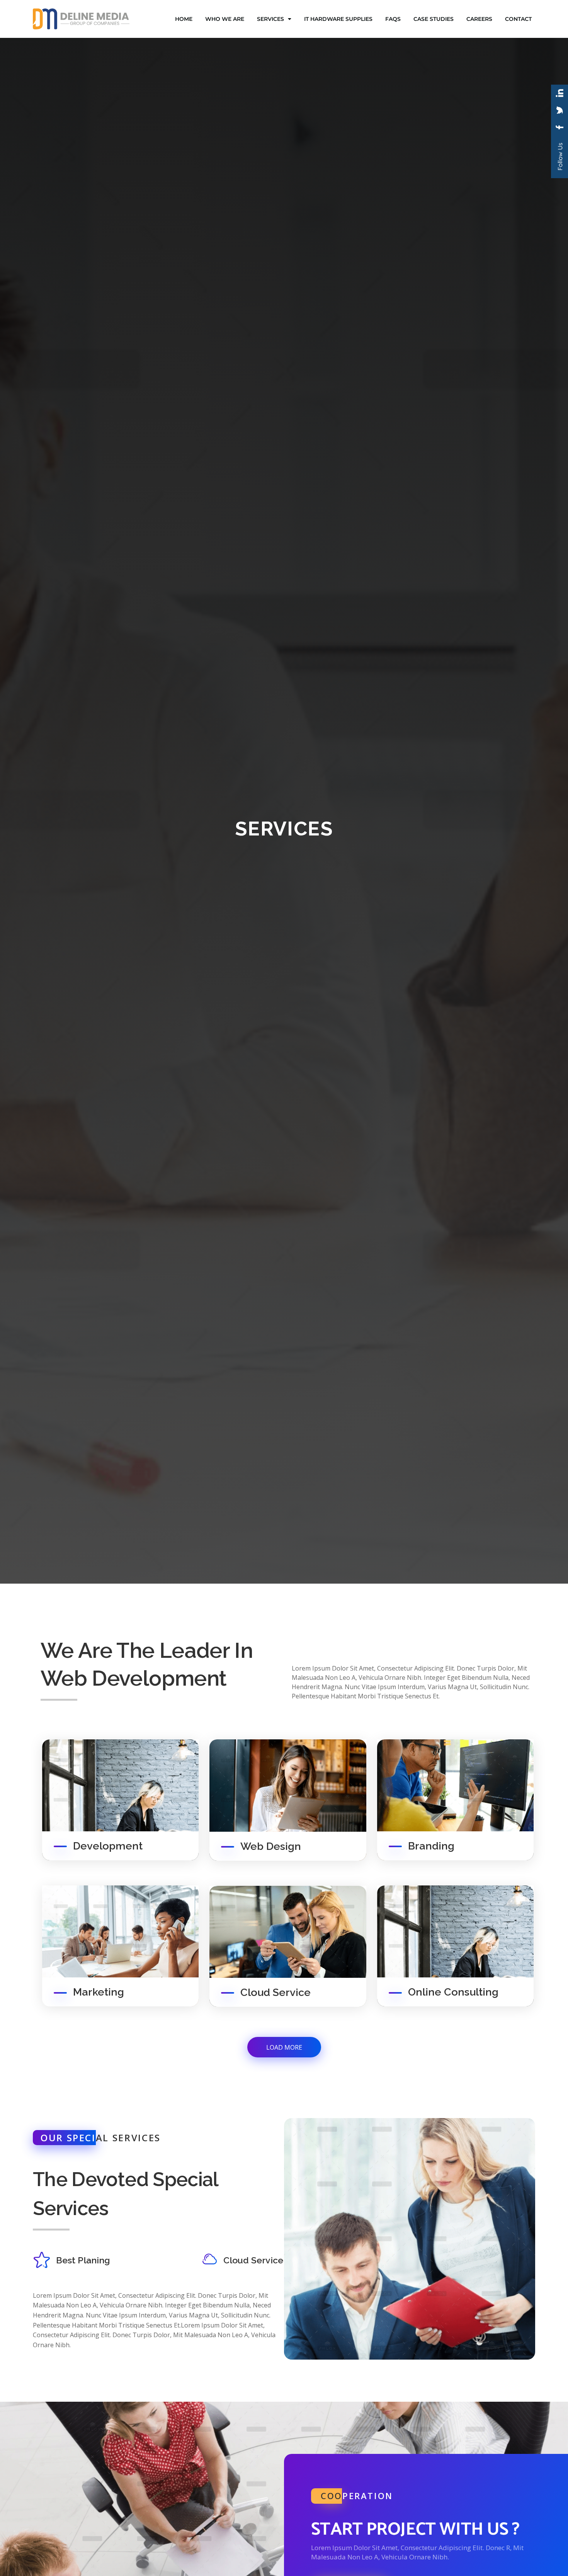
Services (270, 19)
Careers (479, 19)
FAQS (393, 19)
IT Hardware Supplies (338, 19)
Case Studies (434, 19)
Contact (518, 19)
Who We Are (225, 19)
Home (184, 19)
